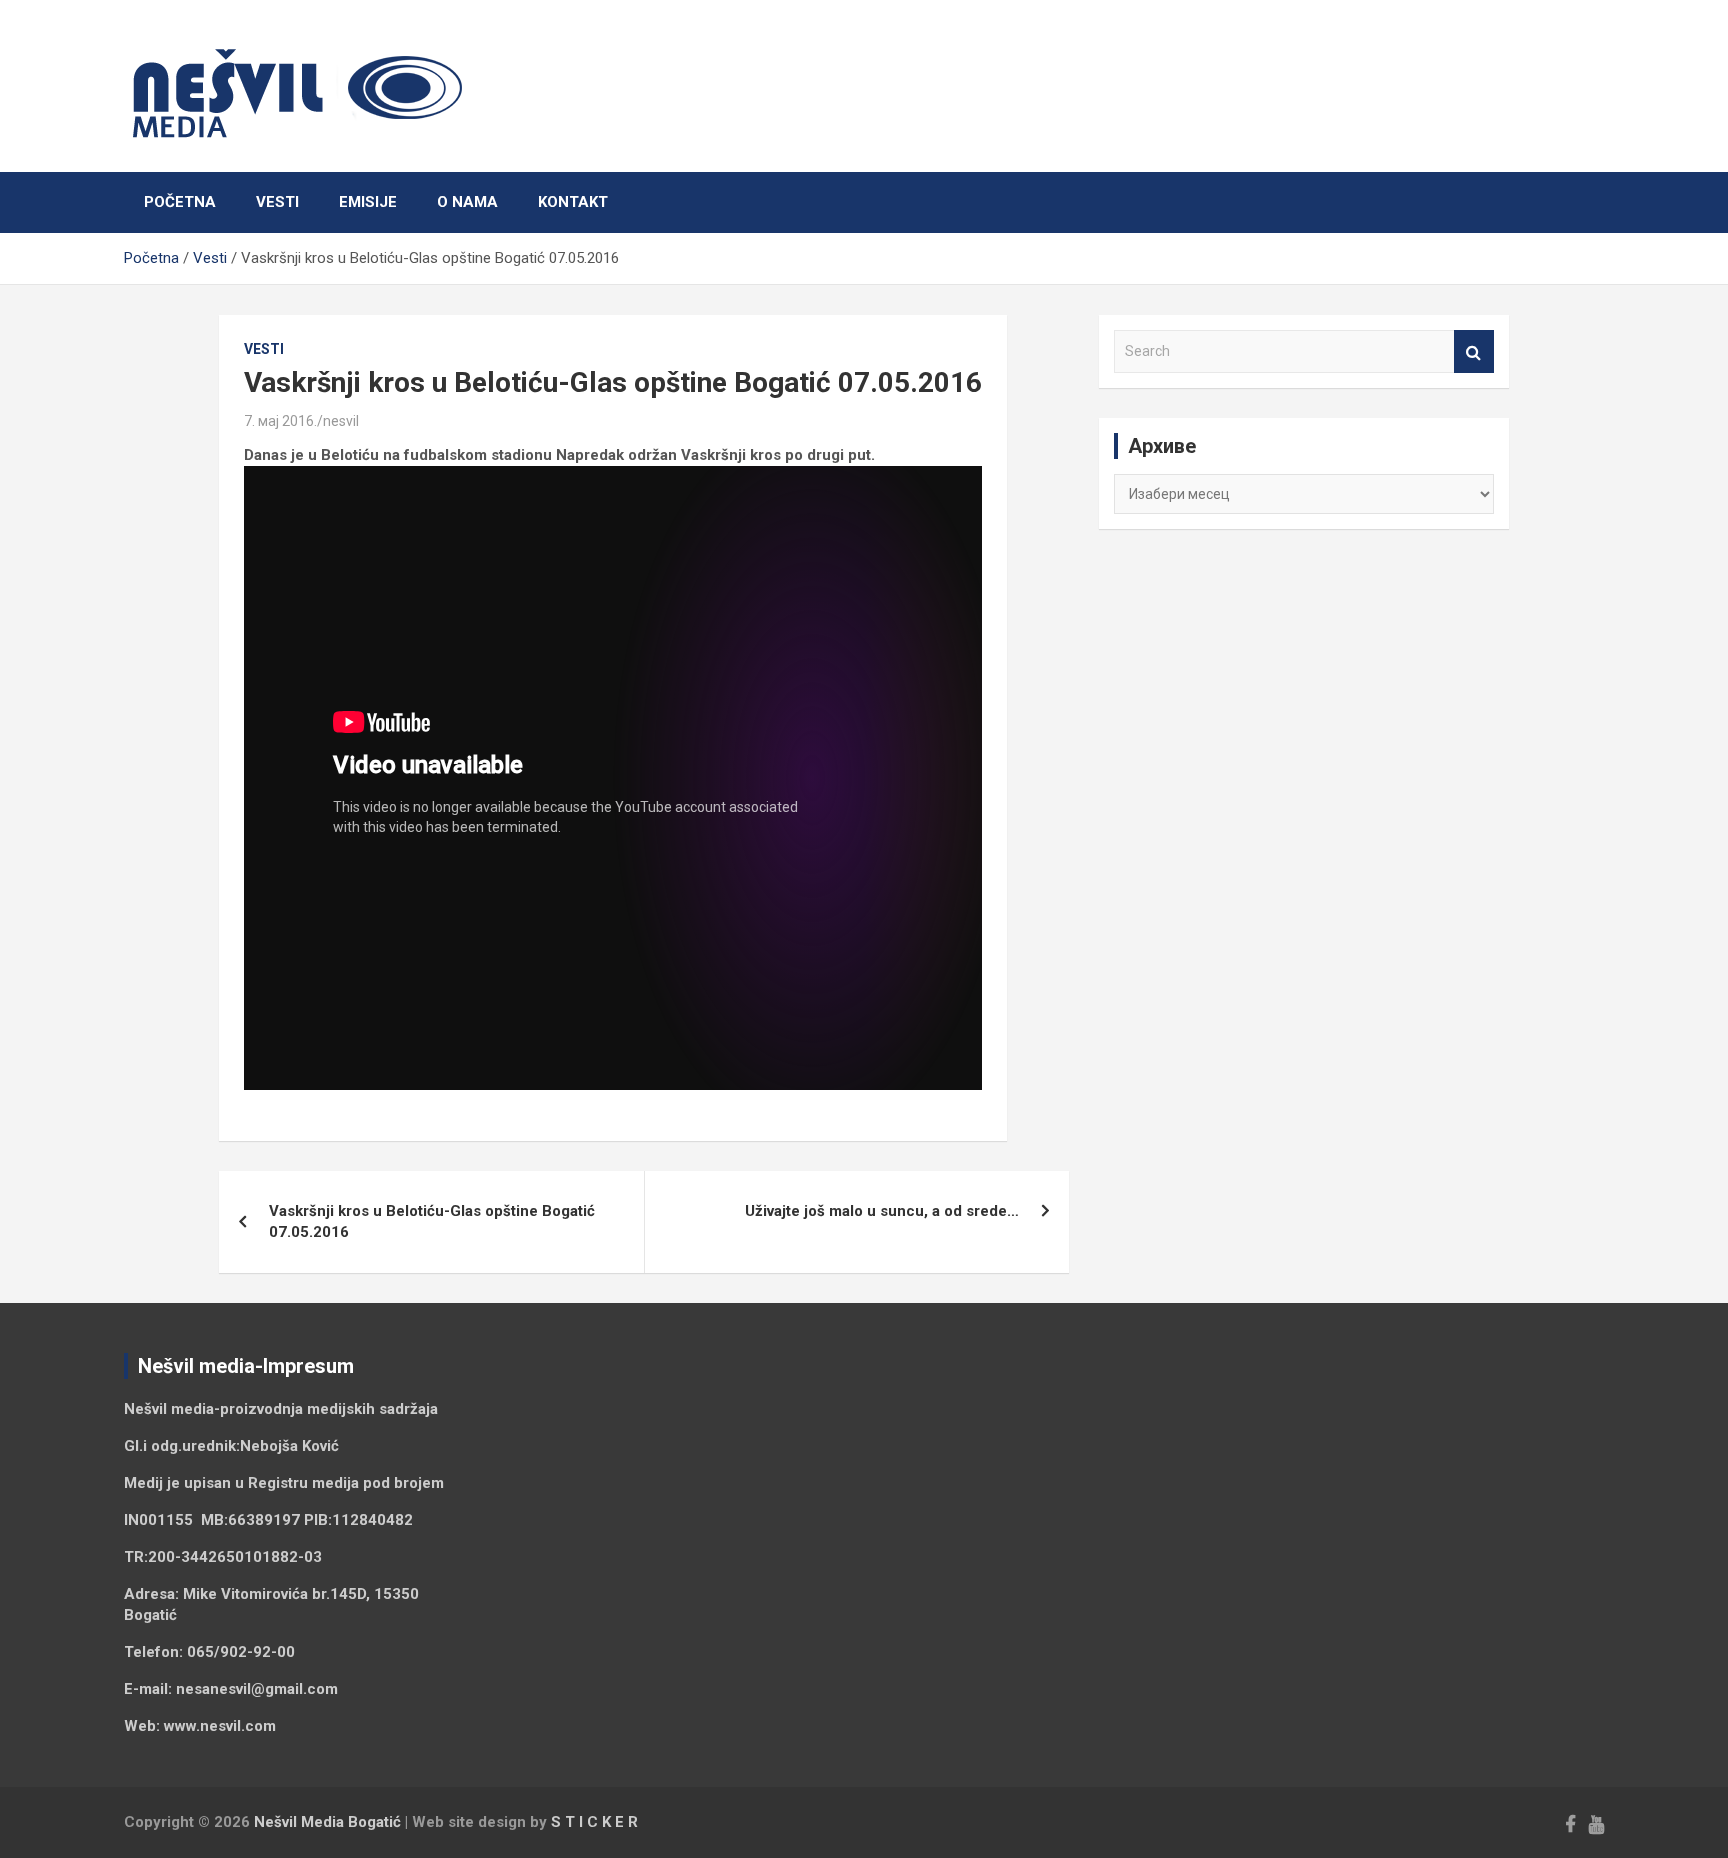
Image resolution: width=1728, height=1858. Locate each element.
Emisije (368, 202)
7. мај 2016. (280, 421)
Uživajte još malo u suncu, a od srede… (882, 1211)
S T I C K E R (594, 1822)
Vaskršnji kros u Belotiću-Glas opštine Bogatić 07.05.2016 (432, 1221)
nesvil (341, 421)
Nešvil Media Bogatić (327, 1822)
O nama (467, 202)
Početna (180, 202)
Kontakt (573, 202)
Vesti (277, 202)
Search (1474, 351)
